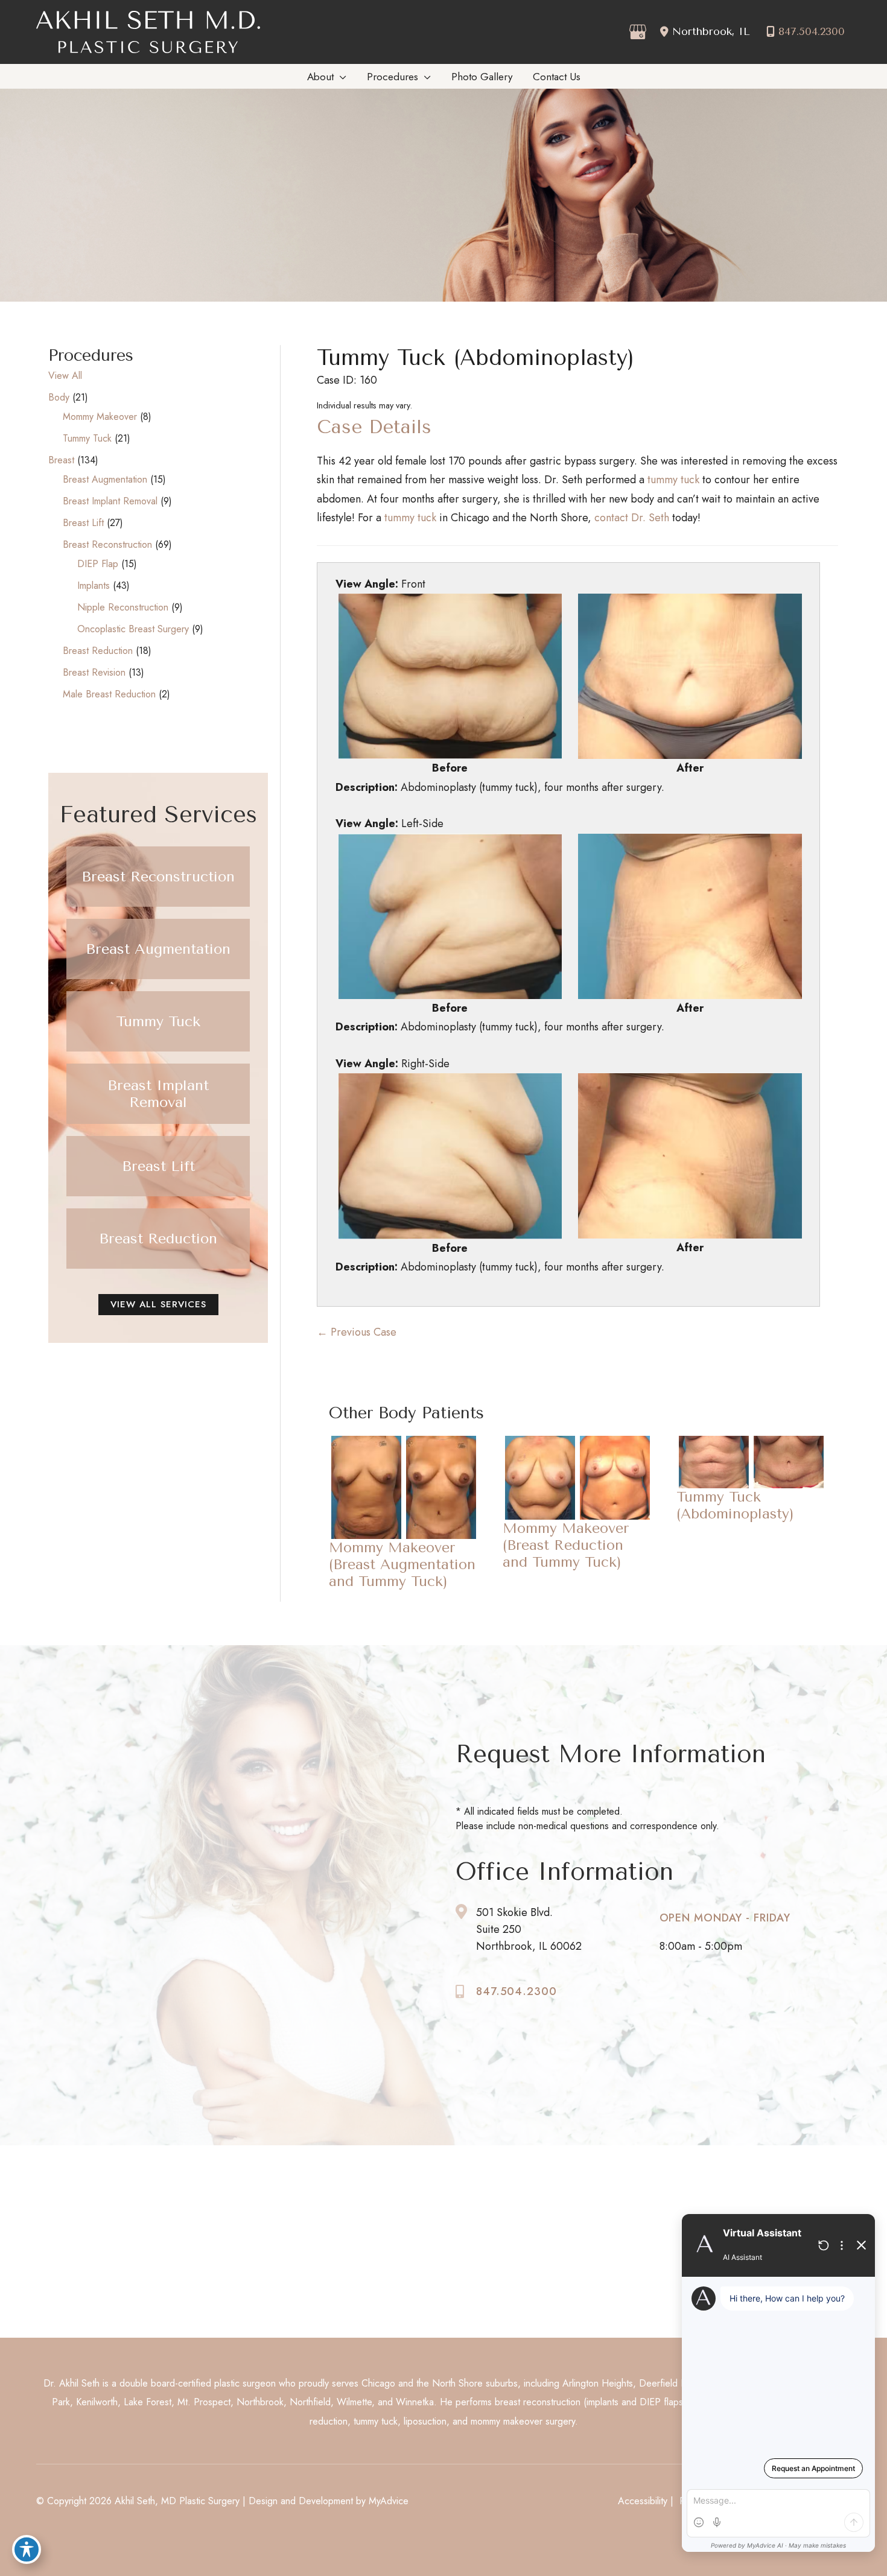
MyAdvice (389, 2501)
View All (65, 376)
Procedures (259, 2240)
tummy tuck (673, 480)
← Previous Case (357, 1332)
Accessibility (643, 2501)
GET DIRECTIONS (102, 2273)
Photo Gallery (263, 2260)
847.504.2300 (812, 31)
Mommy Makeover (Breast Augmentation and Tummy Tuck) (402, 1564)
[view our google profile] (636, 32)
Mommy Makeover (100, 417)
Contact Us (257, 2279)
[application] (340, 77)
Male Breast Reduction (109, 694)
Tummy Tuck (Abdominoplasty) (475, 358)
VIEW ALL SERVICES (158, 1304)
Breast (61, 460)
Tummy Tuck (87, 438)
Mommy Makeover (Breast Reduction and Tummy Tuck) (566, 1545)
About (248, 2220)
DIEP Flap (98, 564)
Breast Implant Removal (110, 501)
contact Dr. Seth (632, 518)
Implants (94, 585)
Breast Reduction (98, 651)
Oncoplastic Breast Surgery (133, 629)
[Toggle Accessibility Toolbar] (27, 2549)
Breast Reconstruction (107, 544)
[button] (158, 877)
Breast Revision (94, 672)
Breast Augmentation (105, 479)
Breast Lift (83, 523)
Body (59, 397)
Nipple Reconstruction (123, 607)
